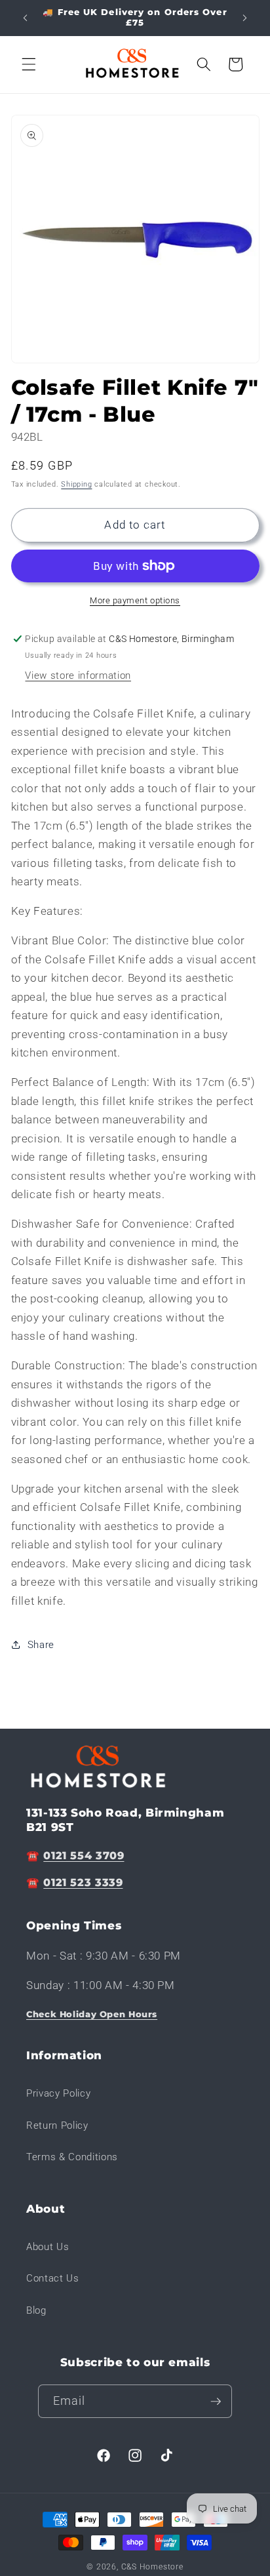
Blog (36, 2310)
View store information (78, 675)
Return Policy (57, 2125)
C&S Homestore (152, 2567)
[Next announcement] (245, 18)
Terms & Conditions (72, 2157)
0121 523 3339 (83, 1882)
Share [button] (41, 1645)
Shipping (76, 484)
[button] (29, 64)
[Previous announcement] (26, 18)
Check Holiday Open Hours (92, 2014)
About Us (48, 2247)
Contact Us (53, 2278)
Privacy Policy (58, 2093)
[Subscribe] (216, 2402)
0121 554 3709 (84, 1856)
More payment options (135, 600)
